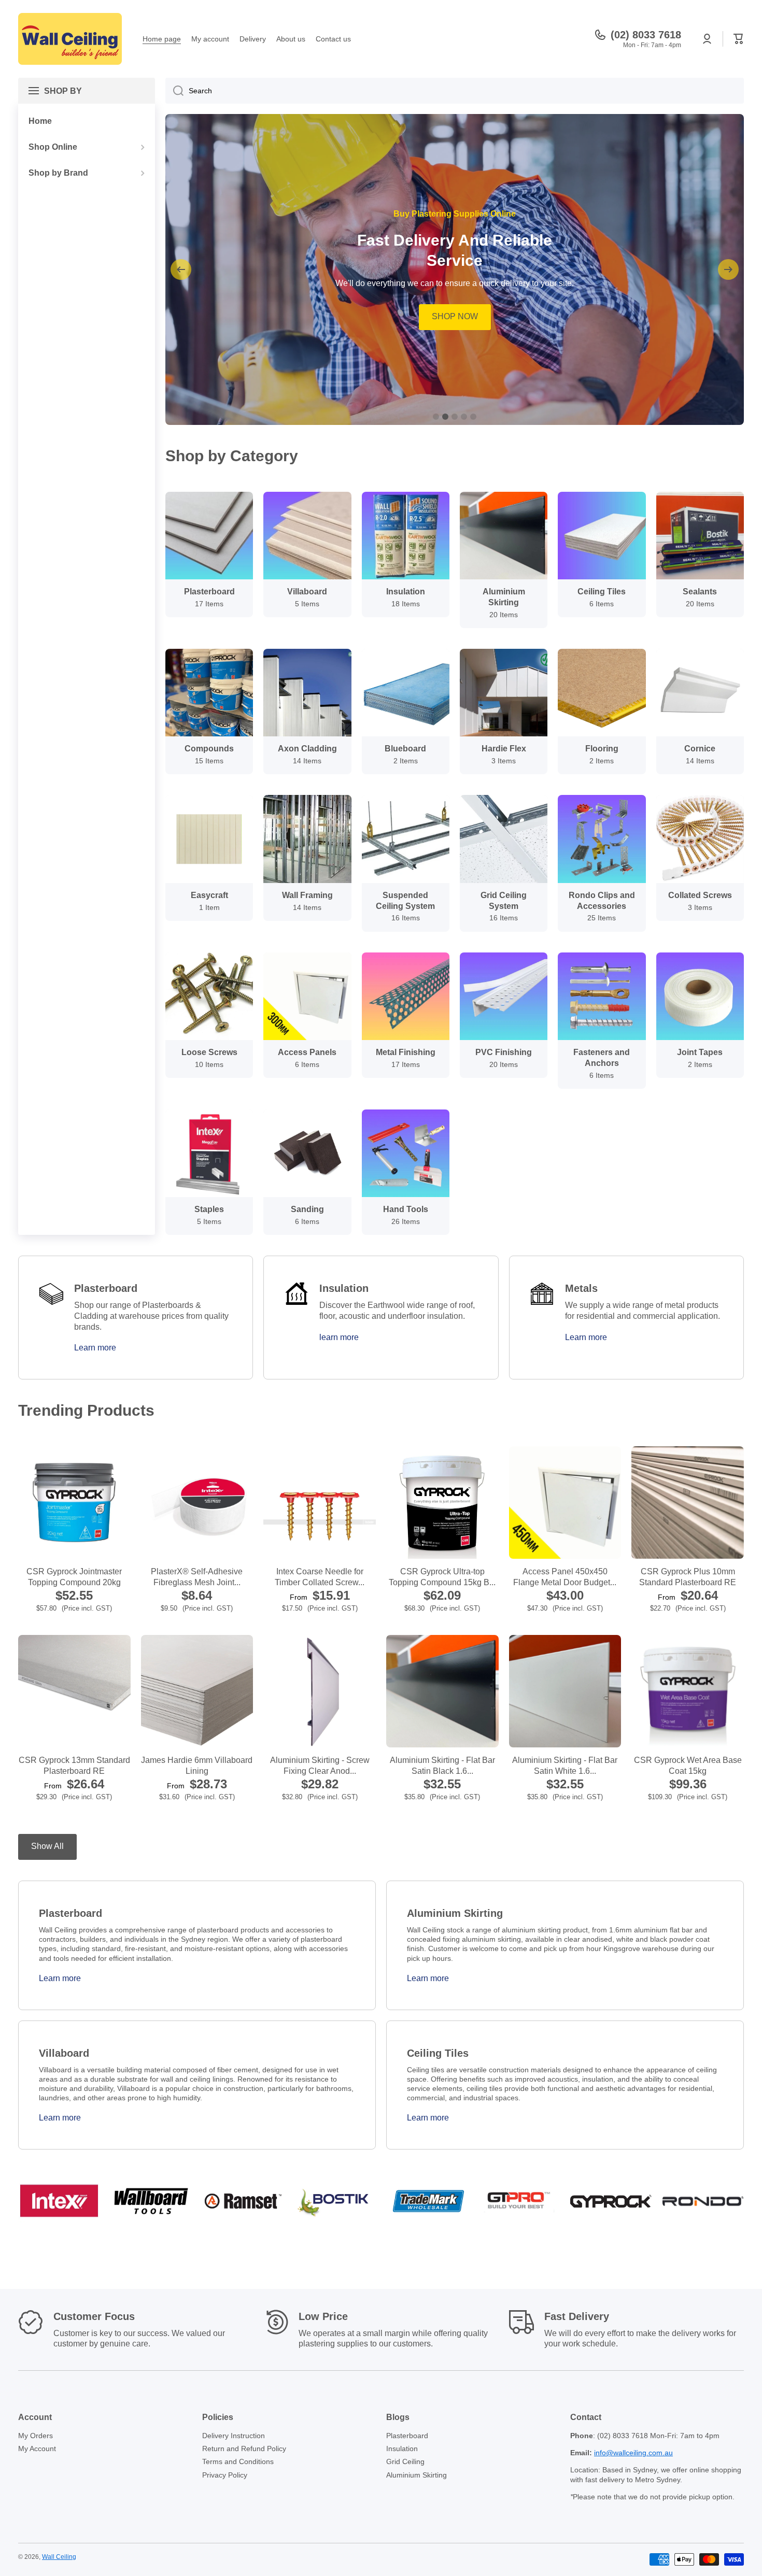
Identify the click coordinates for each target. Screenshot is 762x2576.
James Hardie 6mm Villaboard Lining (197, 1766)
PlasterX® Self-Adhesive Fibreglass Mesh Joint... (197, 1577)
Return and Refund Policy (244, 2449)
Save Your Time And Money (455, 244)
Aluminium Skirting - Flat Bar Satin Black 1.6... (442, 1766)
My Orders (36, 2436)
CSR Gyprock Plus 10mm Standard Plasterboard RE (688, 1577)
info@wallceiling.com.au (633, 2453)
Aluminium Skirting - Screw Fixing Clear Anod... (320, 1766)
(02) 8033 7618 (646, 35)
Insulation (402, 2449)
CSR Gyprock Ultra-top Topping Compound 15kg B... (442, 1577)
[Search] (174, 91)
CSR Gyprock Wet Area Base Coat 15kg (688, 1766)
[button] (739, 39)
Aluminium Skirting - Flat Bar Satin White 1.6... (565, 1766)
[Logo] (70, 39)
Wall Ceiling (59, 2557)
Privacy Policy (225, 2475)
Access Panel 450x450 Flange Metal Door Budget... (565, 1577)
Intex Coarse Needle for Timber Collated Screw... (320, 1577)
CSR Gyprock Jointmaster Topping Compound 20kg (74, 1577)
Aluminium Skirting (417, 2475)
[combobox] (455, 91)
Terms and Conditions (238, 2461)
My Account (37, 2449)
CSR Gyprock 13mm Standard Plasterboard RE (74, 1766)
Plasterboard (407, 2436)
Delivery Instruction (234, 2436)
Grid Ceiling (405, 2461)
